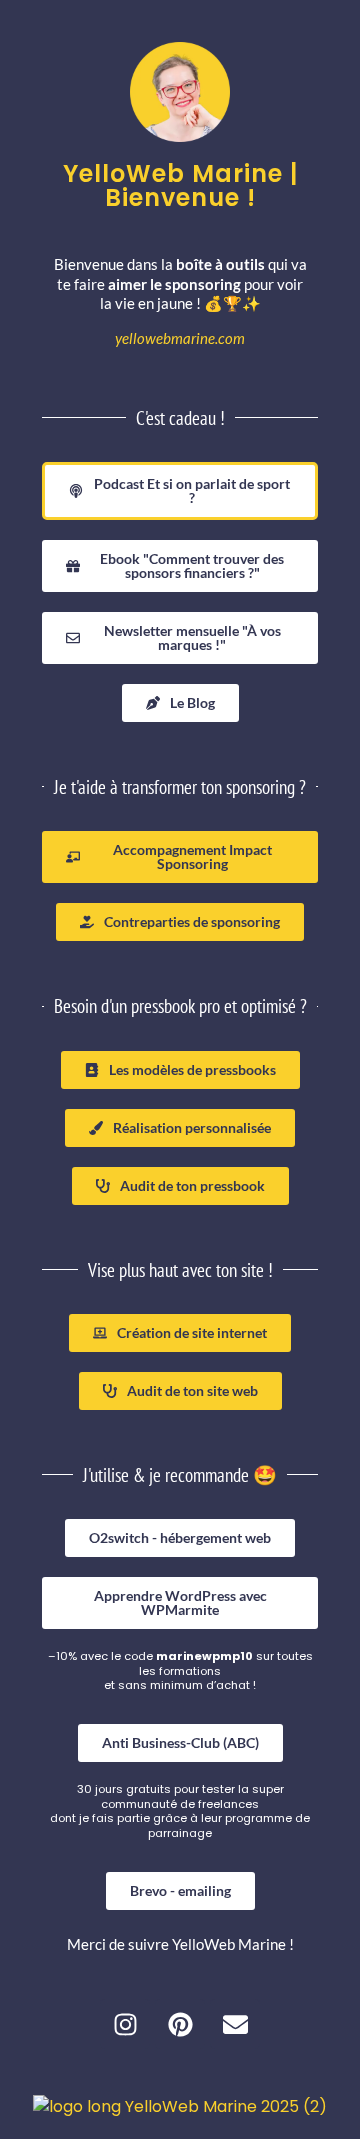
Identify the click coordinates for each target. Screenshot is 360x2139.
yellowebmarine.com (180, 338)
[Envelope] (235, 2024)
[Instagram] (125, 2024)
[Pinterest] (180, 2024)
